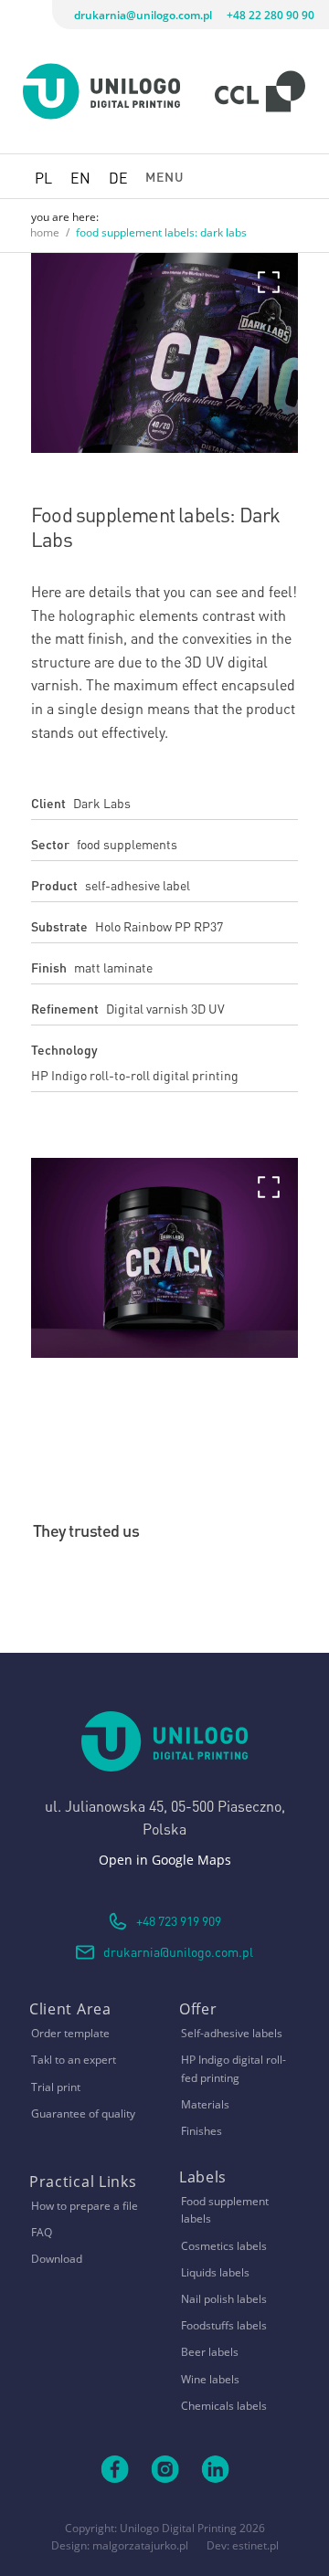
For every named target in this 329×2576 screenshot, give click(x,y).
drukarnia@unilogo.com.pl (143, 15)
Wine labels (210, 2379)
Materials (205, 2104)
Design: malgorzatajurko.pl (120, 2545)
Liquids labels (215, 2272)
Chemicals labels (224, 2406)
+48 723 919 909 (179, 1920)
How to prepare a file (85, 2206)
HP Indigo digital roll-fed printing (233, 2068)
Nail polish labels (224, 2299)
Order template (70, 2033)
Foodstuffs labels (224, 2325)
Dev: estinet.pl (243, 2545)
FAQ (42, 2232)
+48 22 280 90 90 (271, 15)
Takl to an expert (74, 2060)
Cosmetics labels (224, 2246)
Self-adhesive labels (232, 2033)
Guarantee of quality (83, 2113)
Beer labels (210, 2352)
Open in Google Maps (165, 1860)
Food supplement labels (225, 2210)
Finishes (202, 2131)
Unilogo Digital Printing (178, 2528)
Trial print (56, 2087)
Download (57, 2259)
